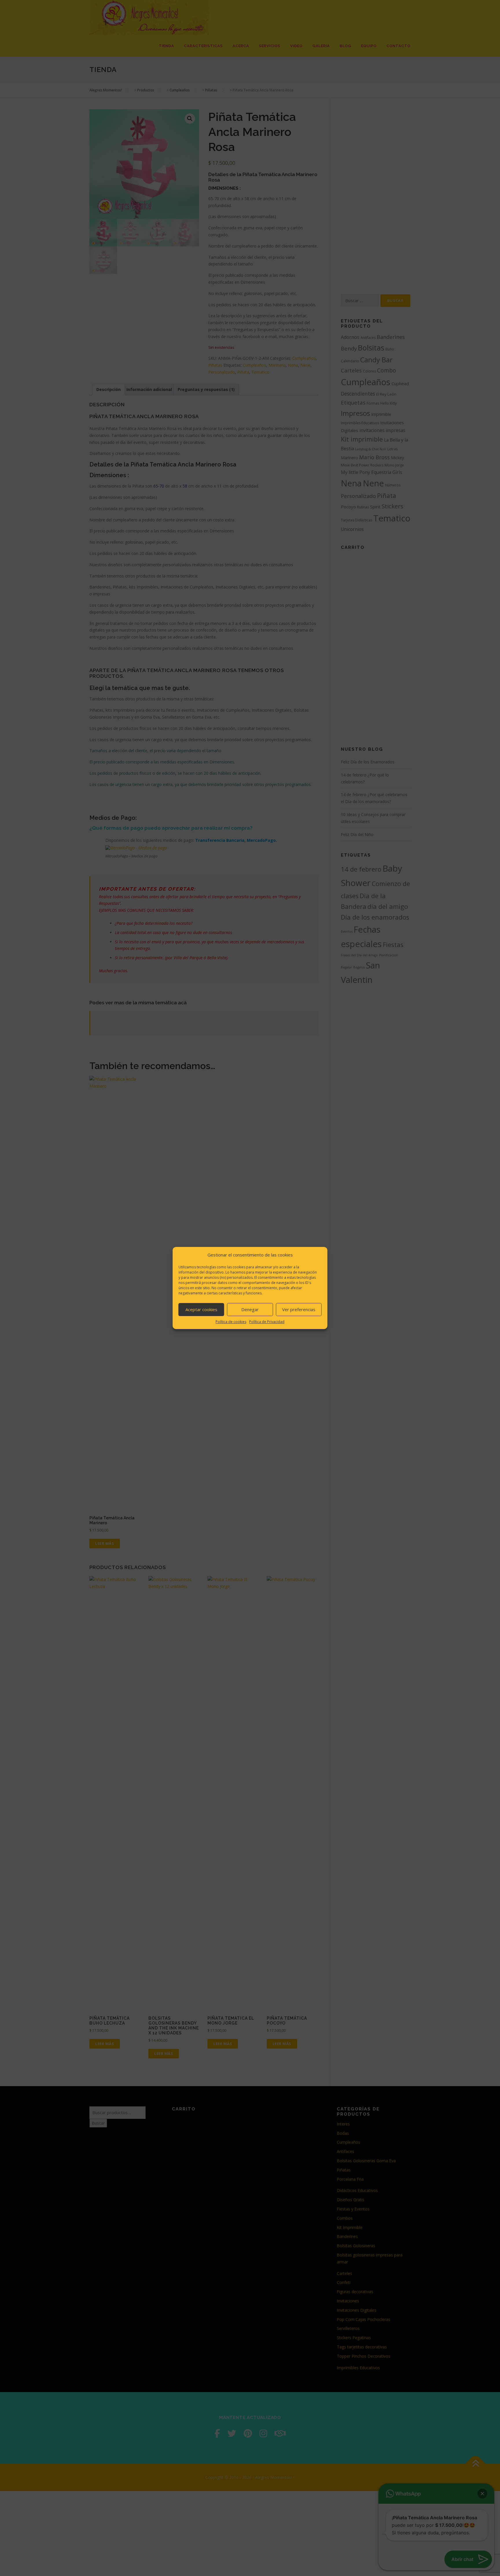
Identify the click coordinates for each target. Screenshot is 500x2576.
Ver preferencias (299, 1309)
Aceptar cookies (201, 1309)
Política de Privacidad (267, 1322)
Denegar (250, 1309)
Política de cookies (231, 1322)
